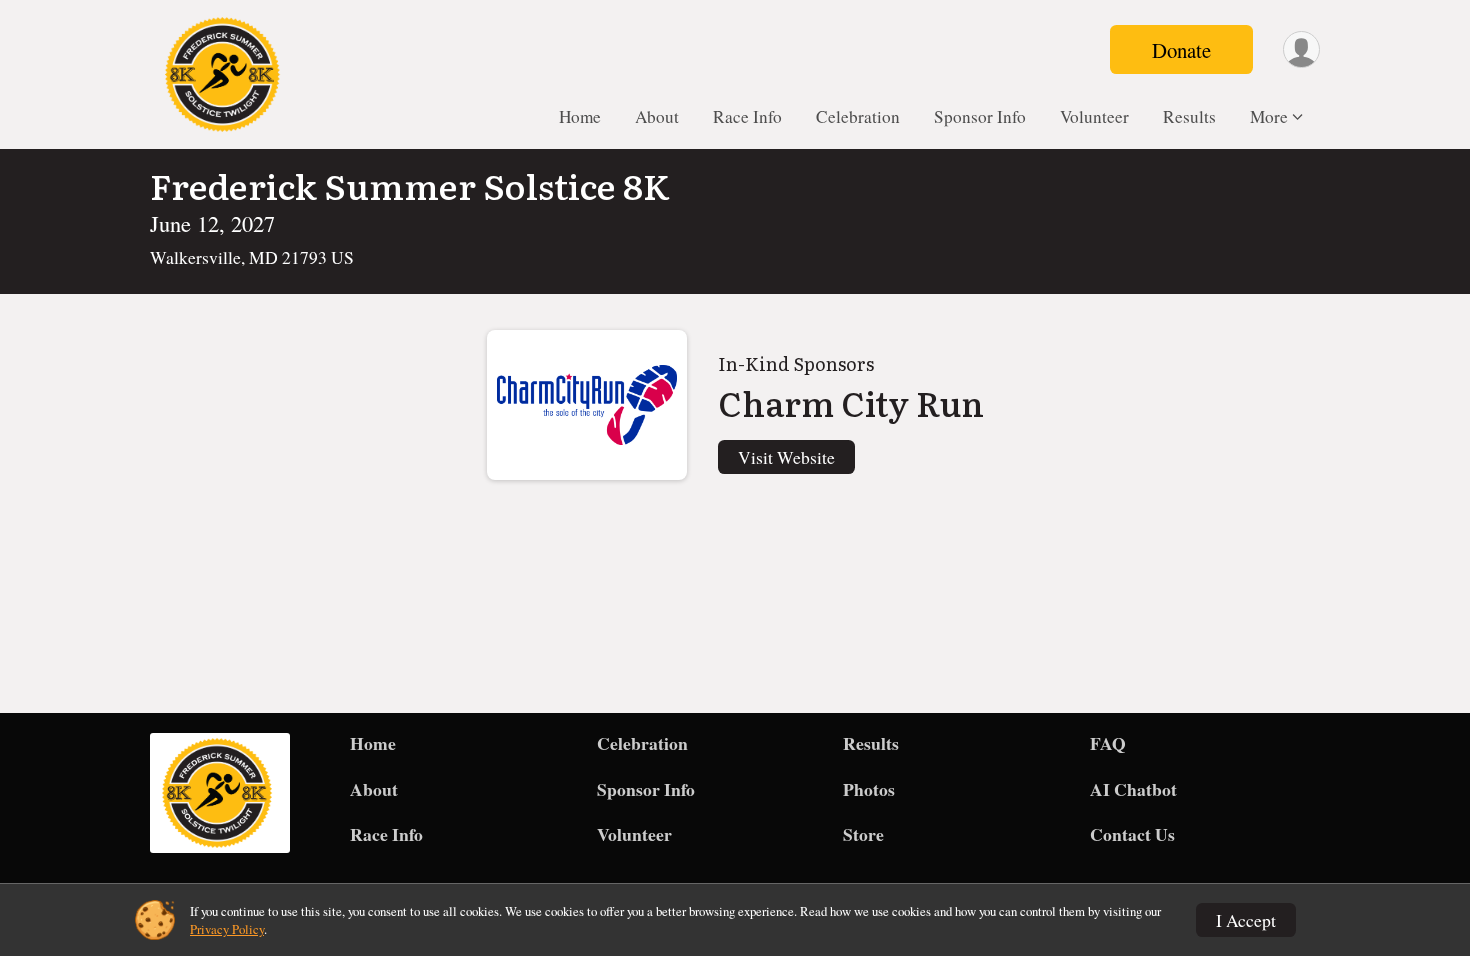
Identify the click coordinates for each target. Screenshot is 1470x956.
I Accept (1246, 920)
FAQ (1108, 743)
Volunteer (1094, 116)
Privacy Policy (227, 929)
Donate (1181, 50)
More (1269, 116)
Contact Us (1132, 834)
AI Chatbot (1133, 789)
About (657, 116)
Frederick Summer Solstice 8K (410, 185)
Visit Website (786, 457)
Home (580, 116)
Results (1189, 116)
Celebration (858, 116)
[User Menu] (1301, 49)
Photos (869, 789)
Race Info (747, 116)
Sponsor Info (980, 116)
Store (863, 834)
